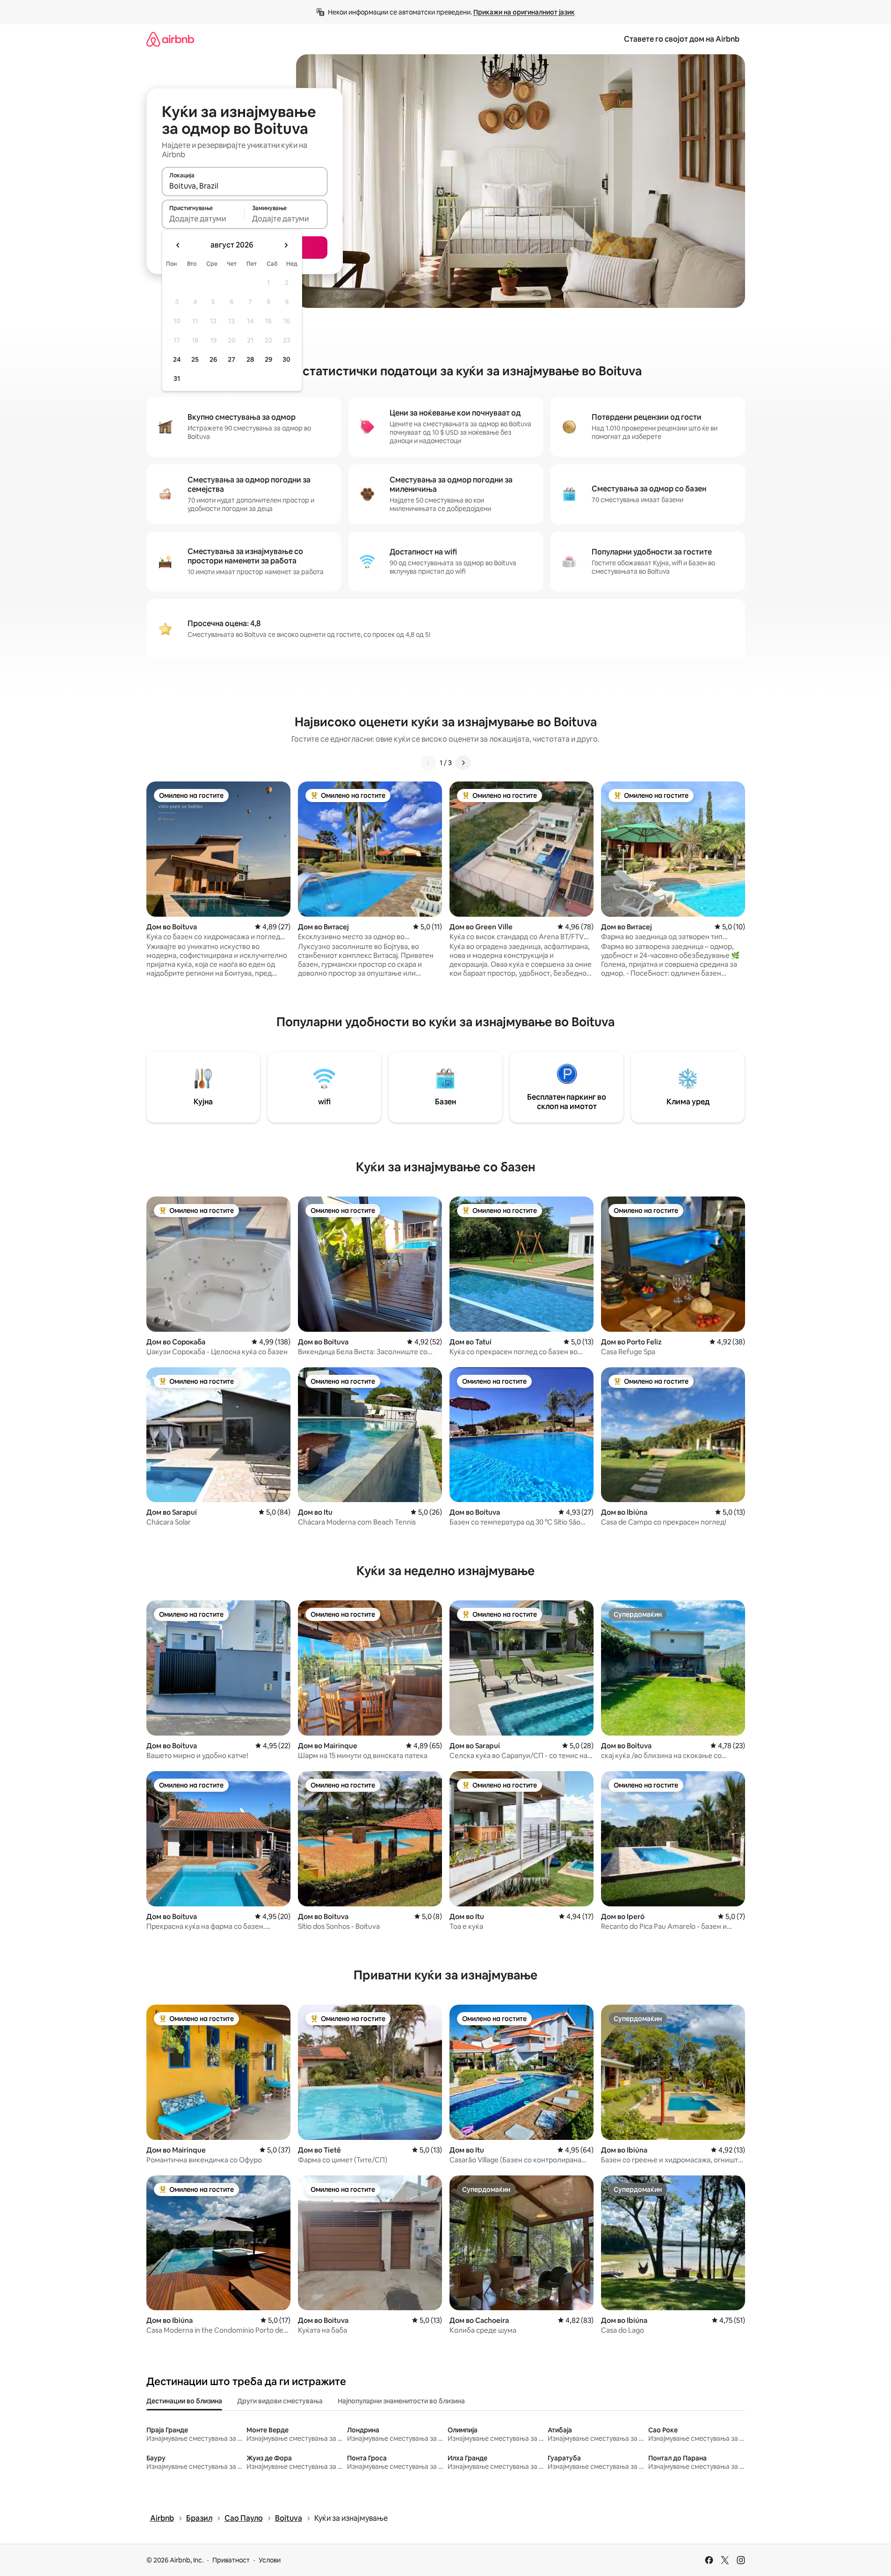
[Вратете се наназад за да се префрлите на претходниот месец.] (178, 245)
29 (268, 359)
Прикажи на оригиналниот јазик (524, 12)
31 (177, 379)
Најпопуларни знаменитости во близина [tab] (401, 2401)
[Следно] (463, 763)
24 (177, 359)
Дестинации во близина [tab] (184, 2401)
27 (232, 359)
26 (213, 359)
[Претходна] (428, 763)
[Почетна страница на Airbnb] (170, 39)
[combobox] (245, 186)
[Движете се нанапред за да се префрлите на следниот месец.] (286, 245)
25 (195, 359)
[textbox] (203, 219)
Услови (270, 2560)
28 (250, 359)
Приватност (231, 2560)
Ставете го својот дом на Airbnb (682, 39)
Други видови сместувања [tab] (280, 2401)
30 (286, 359)
